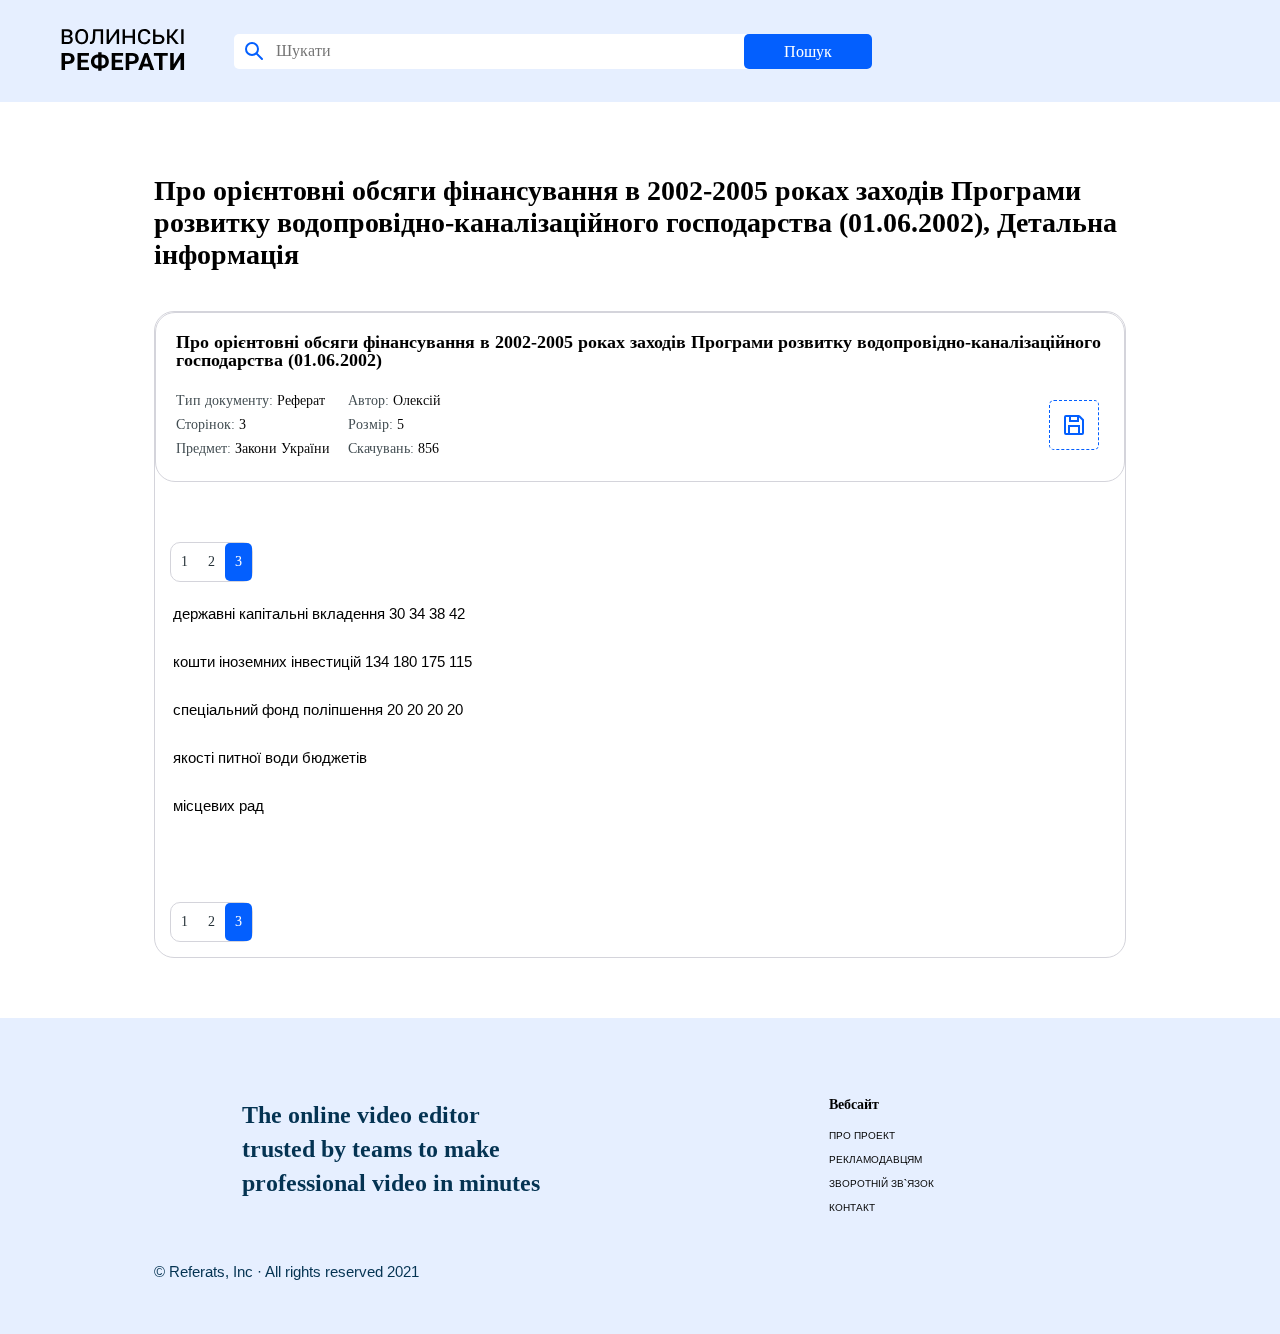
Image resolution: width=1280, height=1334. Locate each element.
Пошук (808, 51)
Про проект (862, 1135)
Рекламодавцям (875, 1159)
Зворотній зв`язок (881, 1183)
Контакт (852, 1207)
